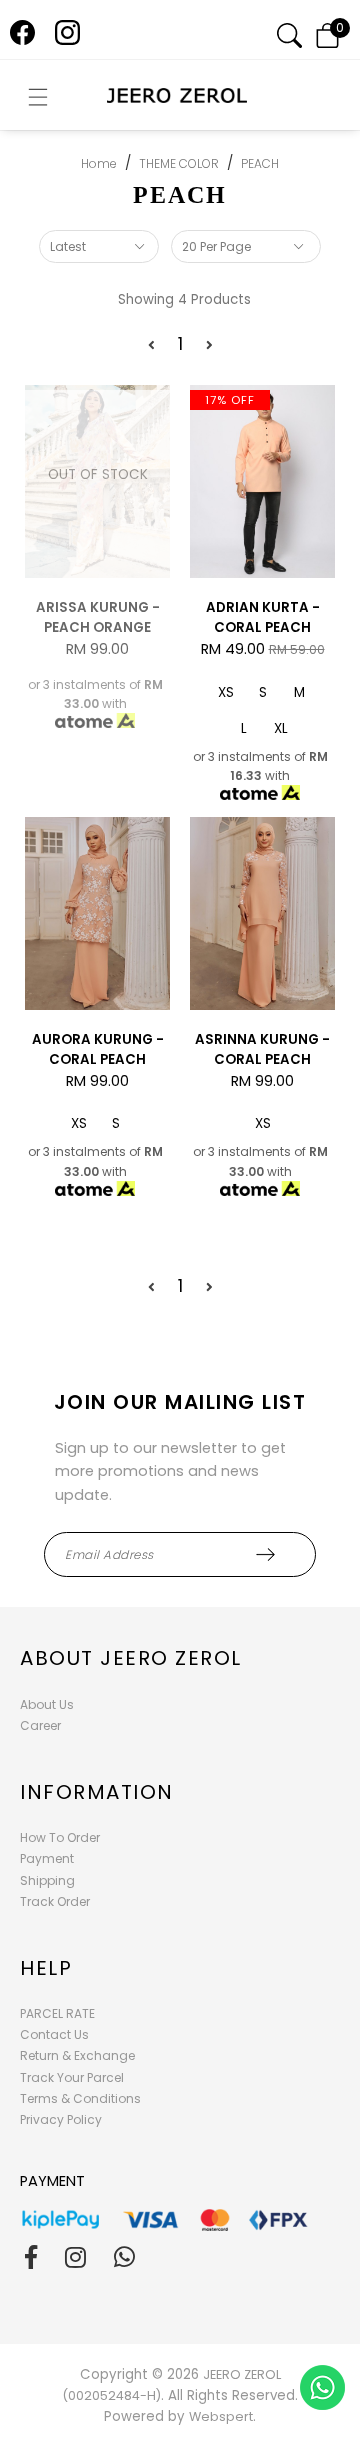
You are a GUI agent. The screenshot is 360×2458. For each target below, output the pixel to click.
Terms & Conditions (80, 2098)
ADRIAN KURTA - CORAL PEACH (263, 617)
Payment (47, 1858)
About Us (47, 1704)
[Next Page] (209, 345)
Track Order (55, 1901)
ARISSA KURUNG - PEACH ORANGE (98, 617)
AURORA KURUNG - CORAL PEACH (98, 1049)
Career (40, 1725)
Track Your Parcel (72, 2077)
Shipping (47, 1880)
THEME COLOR (179, 163)
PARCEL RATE (57, 2013)
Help (46, 1968)
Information (97, 1792)
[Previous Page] (151, 345)
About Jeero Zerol (131, 1658)
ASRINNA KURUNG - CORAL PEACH (262, 1049)
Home (99, 163)
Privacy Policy (61, 2119)
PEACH (260, 163)
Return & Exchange (77, 2055)
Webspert (221, 2416)
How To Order (60, 1837)
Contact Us (54, 2034)
